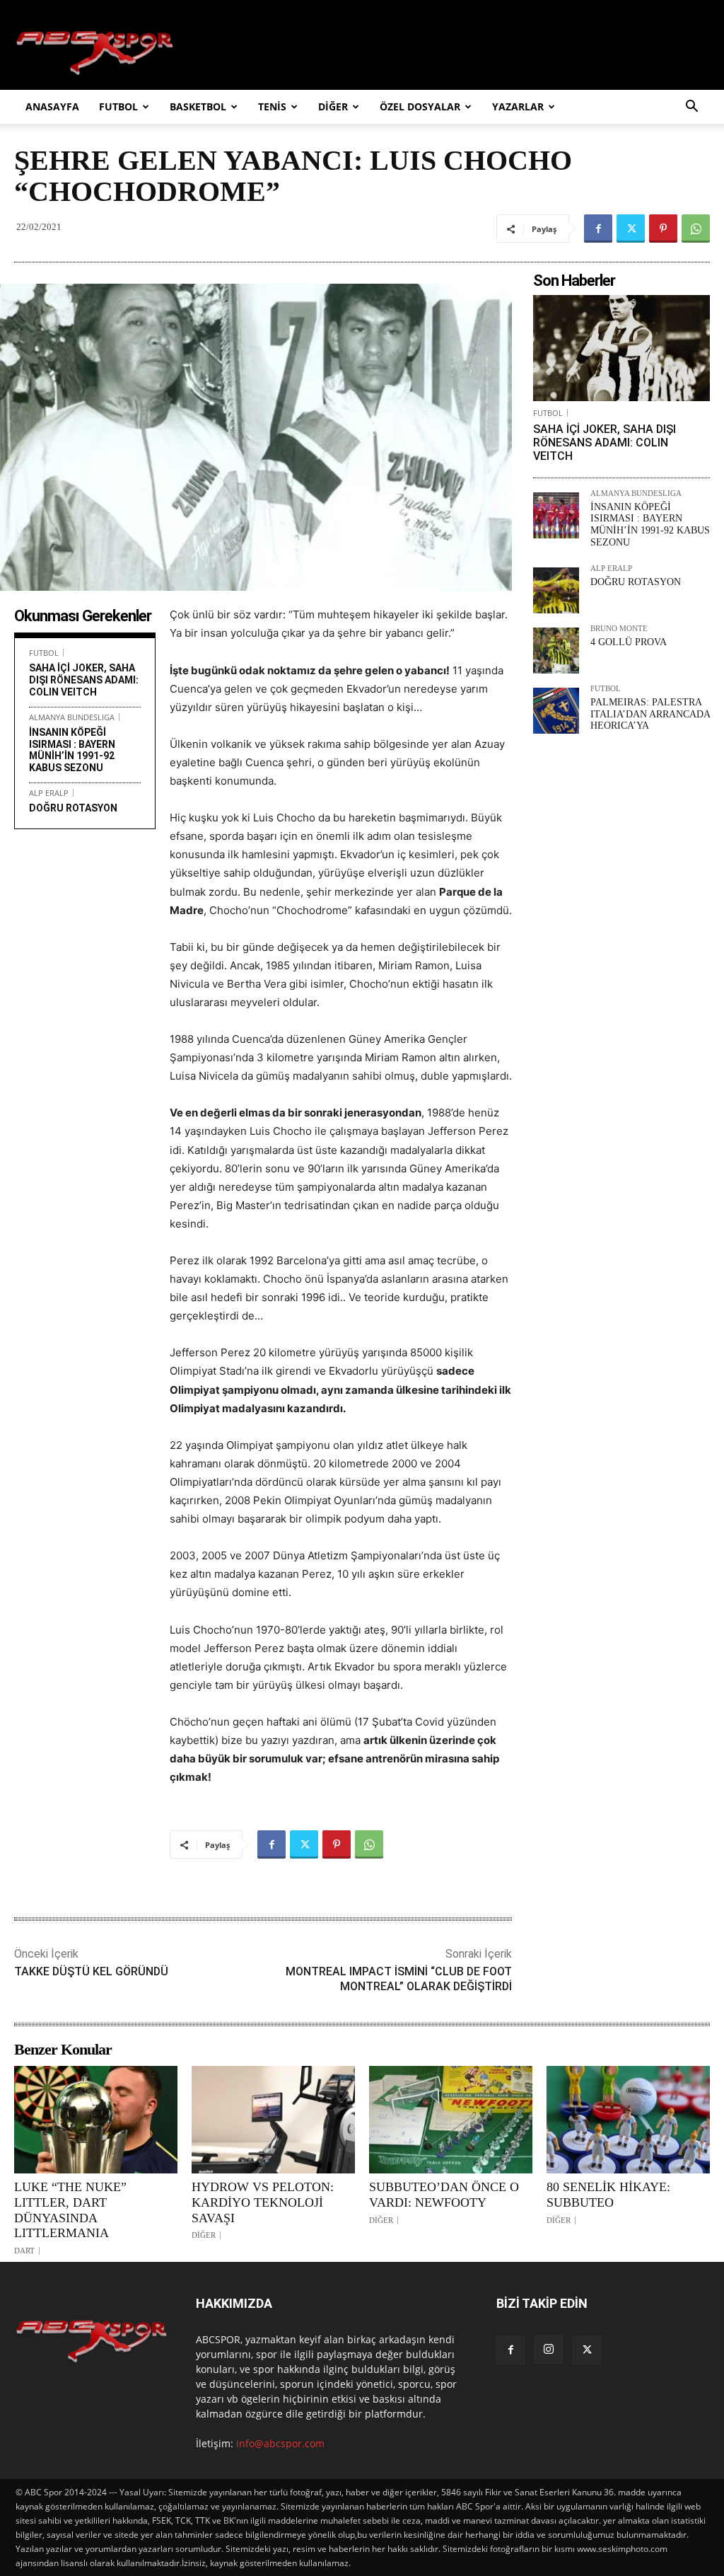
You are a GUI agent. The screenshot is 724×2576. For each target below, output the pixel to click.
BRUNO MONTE (619, 629)
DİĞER (333, 106)
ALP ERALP (49, 793)
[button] (691, 108)
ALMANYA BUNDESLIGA (72, 717)
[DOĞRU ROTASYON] (556, 590)
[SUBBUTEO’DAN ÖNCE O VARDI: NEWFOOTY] (451, 2120)
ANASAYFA (52, 106)
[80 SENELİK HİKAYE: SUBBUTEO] (628, 2120)
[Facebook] (598, 229)
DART (24, 2251)
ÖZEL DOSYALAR (420, 106)
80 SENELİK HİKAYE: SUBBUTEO (608, 2195)
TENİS (272, 106)
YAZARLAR (518, 106)
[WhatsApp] (696, 229)
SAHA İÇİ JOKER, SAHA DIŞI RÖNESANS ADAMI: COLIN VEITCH (84, 680)
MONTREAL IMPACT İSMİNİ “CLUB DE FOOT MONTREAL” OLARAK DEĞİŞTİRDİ (399, 1979)
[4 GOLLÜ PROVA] (556, 651)
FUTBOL (118, 106)
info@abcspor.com (280, 2443)
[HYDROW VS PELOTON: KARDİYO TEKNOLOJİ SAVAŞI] (273, 2120)
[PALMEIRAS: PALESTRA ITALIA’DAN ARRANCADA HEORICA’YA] (556, 711)
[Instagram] (549, 2350)
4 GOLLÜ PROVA (629, 642)
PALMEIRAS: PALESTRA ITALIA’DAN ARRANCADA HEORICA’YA (650, 714)
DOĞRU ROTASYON (73, 808)
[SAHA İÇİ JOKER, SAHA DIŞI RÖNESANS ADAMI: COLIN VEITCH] (621, 348)
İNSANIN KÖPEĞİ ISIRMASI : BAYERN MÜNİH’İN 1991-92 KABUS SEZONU (72, 750)
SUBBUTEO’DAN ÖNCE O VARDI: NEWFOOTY (444, 2195)
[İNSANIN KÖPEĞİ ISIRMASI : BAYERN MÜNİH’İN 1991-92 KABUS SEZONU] (556, 515)
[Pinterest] (663, 229)
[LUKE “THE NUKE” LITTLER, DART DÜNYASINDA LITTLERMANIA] (96, 2120)
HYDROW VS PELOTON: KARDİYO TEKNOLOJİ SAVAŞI (263, 2202)
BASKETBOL (198, 106)
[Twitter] (631, 229)
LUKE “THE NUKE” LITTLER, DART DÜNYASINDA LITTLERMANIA (70, 2210)
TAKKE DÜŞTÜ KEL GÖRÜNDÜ (91, 1971)
